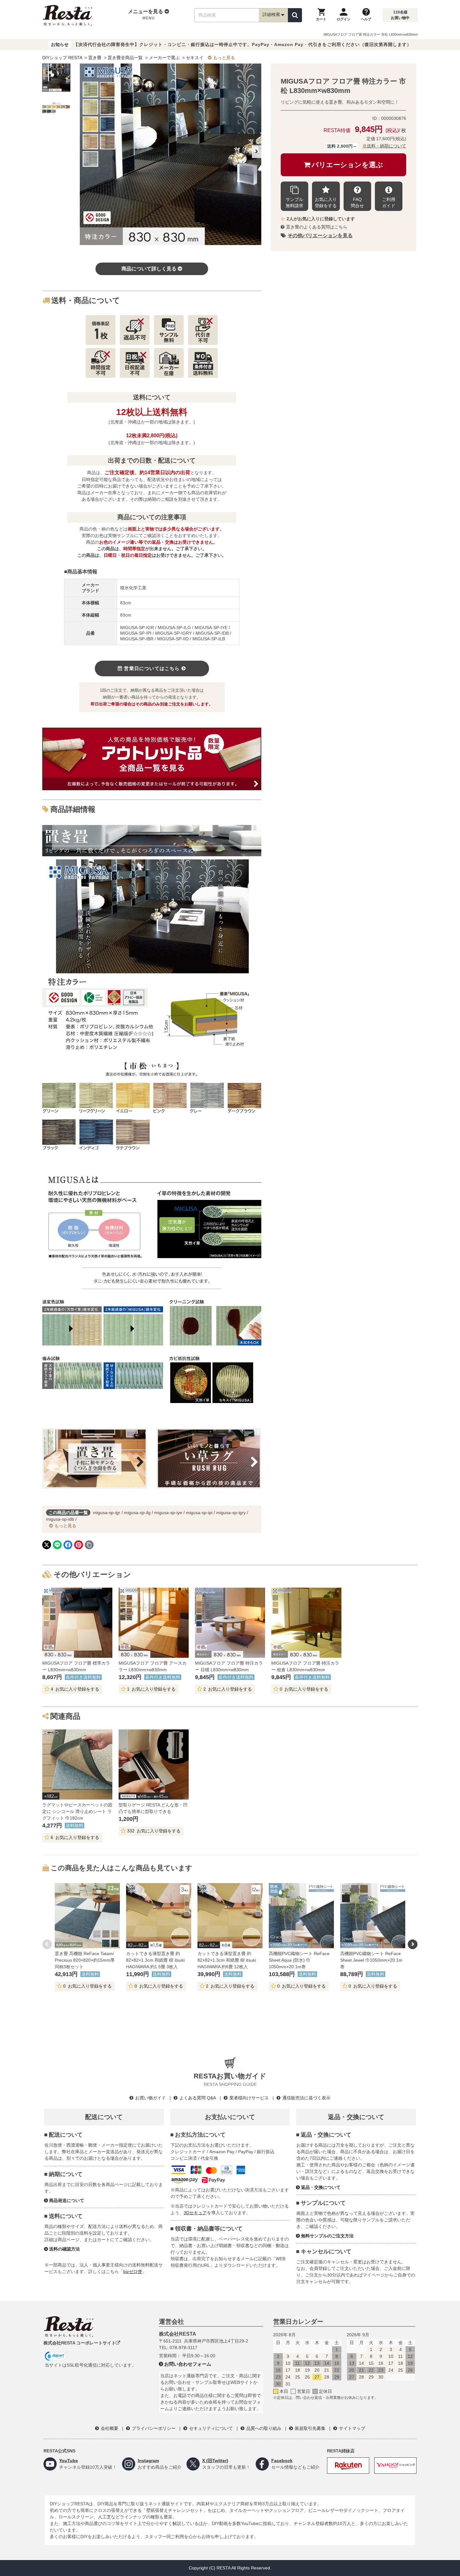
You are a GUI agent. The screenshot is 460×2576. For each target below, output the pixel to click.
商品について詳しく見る (149, 269)
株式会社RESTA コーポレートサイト (80, 2343)
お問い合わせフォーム (188, 2364)
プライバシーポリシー (154, 2428)
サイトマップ (352, 2428)
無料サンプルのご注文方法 (327, 2236)
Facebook (282, 2461)
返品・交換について (321, 2187)
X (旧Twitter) (215, 2461)
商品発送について (67, 2200)
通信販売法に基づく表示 (306, 2098)
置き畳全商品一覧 (125, 58)
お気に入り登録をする (326, 202)
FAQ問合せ (357, 202)
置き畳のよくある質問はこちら (317, 227)
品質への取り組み (264, 2428)
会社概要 (110, 2428)
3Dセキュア (195, 2213)
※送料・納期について (384, 146)
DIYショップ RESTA (62, 58)
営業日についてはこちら (152, 668)
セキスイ (195, 58)
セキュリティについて (211, 2428)
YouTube (69, 2461)
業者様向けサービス (249, 2098)
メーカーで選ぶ (164, 58)
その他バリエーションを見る (320, 236)
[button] (148, 15)
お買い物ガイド (151, 2098)
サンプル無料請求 (294, 202)
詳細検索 (271, 14)
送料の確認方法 (64, 2249)
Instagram (148, 2461)
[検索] (295, 15)
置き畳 (95, 58)
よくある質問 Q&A (198, 2098)
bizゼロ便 (133, 2271)
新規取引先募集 (310, 2428)
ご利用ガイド (389, 202)
